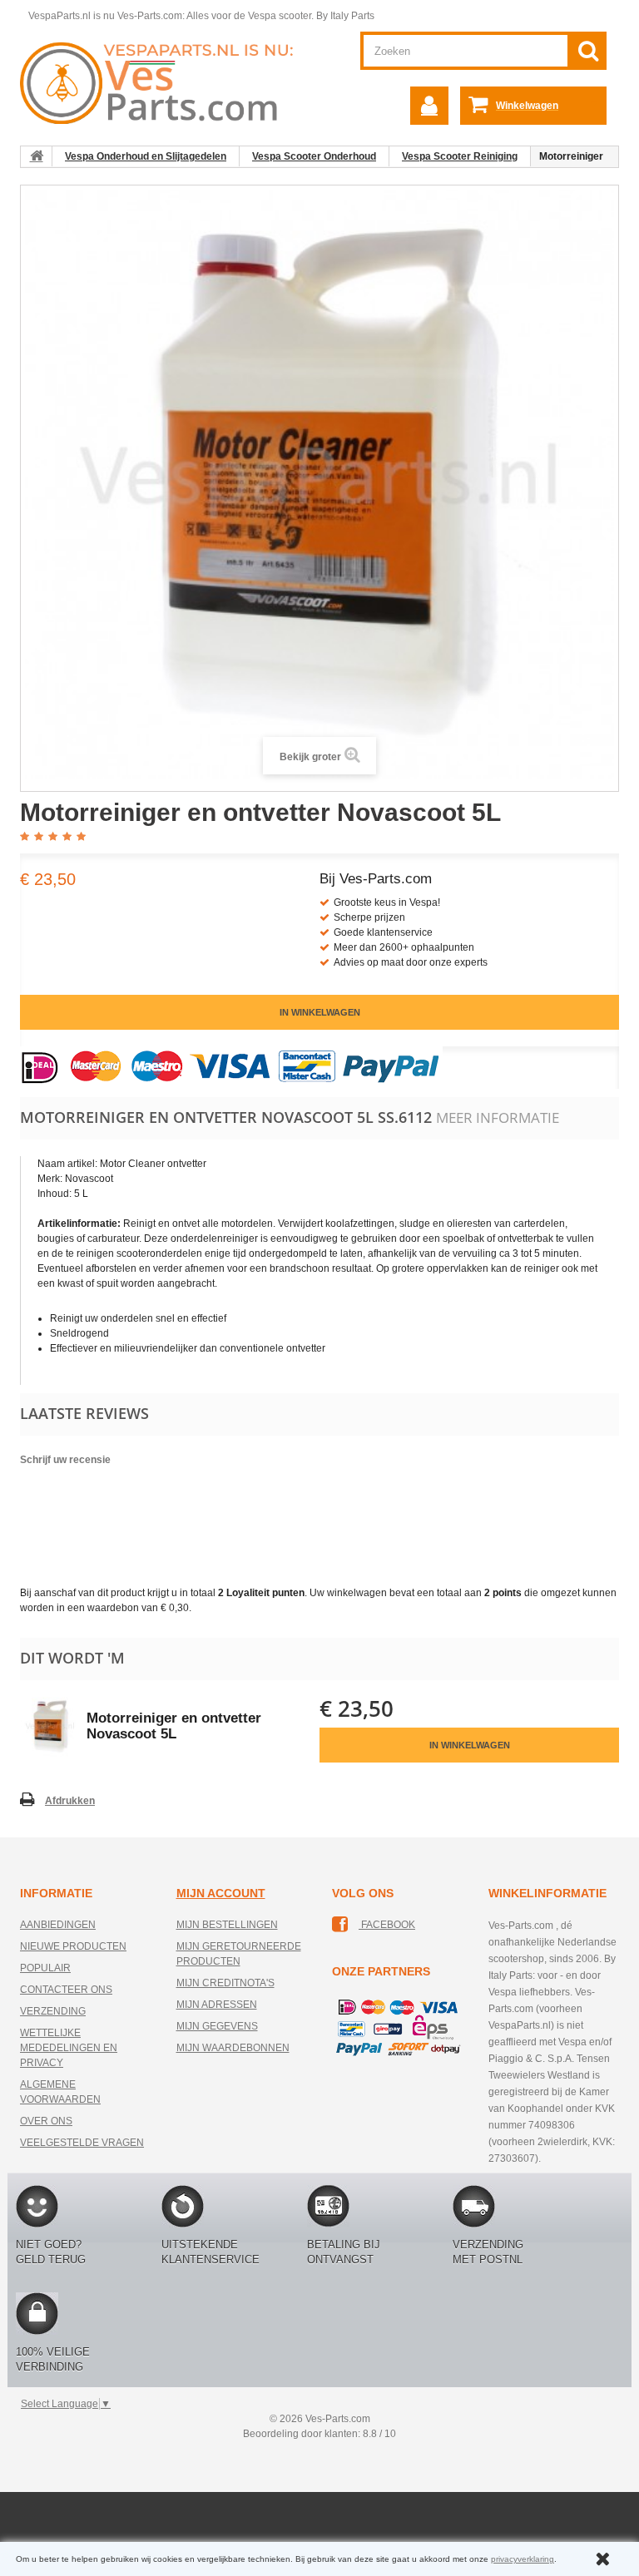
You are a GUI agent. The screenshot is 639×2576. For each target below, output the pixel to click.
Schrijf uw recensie (65, 1460)
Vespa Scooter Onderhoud (314, 156)
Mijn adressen (217, 2005)
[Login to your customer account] (429, 106)
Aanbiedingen (58, 1925)
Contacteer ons (66, 1990)
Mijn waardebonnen (233, 2048)
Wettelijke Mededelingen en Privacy (69, 2048)
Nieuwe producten (73, 1946)
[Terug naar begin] (37, 156)
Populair (45, 1968)
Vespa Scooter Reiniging (460, 156)
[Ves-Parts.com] (163, 82)
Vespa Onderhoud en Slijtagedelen (146, 156)
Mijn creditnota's (225, 1983)
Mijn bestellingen (227, 1925)
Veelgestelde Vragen (82, 2143)
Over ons (46, 2121)
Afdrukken (70, 1801)
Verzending (53, 2011)
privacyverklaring (523, 2559)
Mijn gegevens (217, 2026)
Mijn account (221, 1893)
